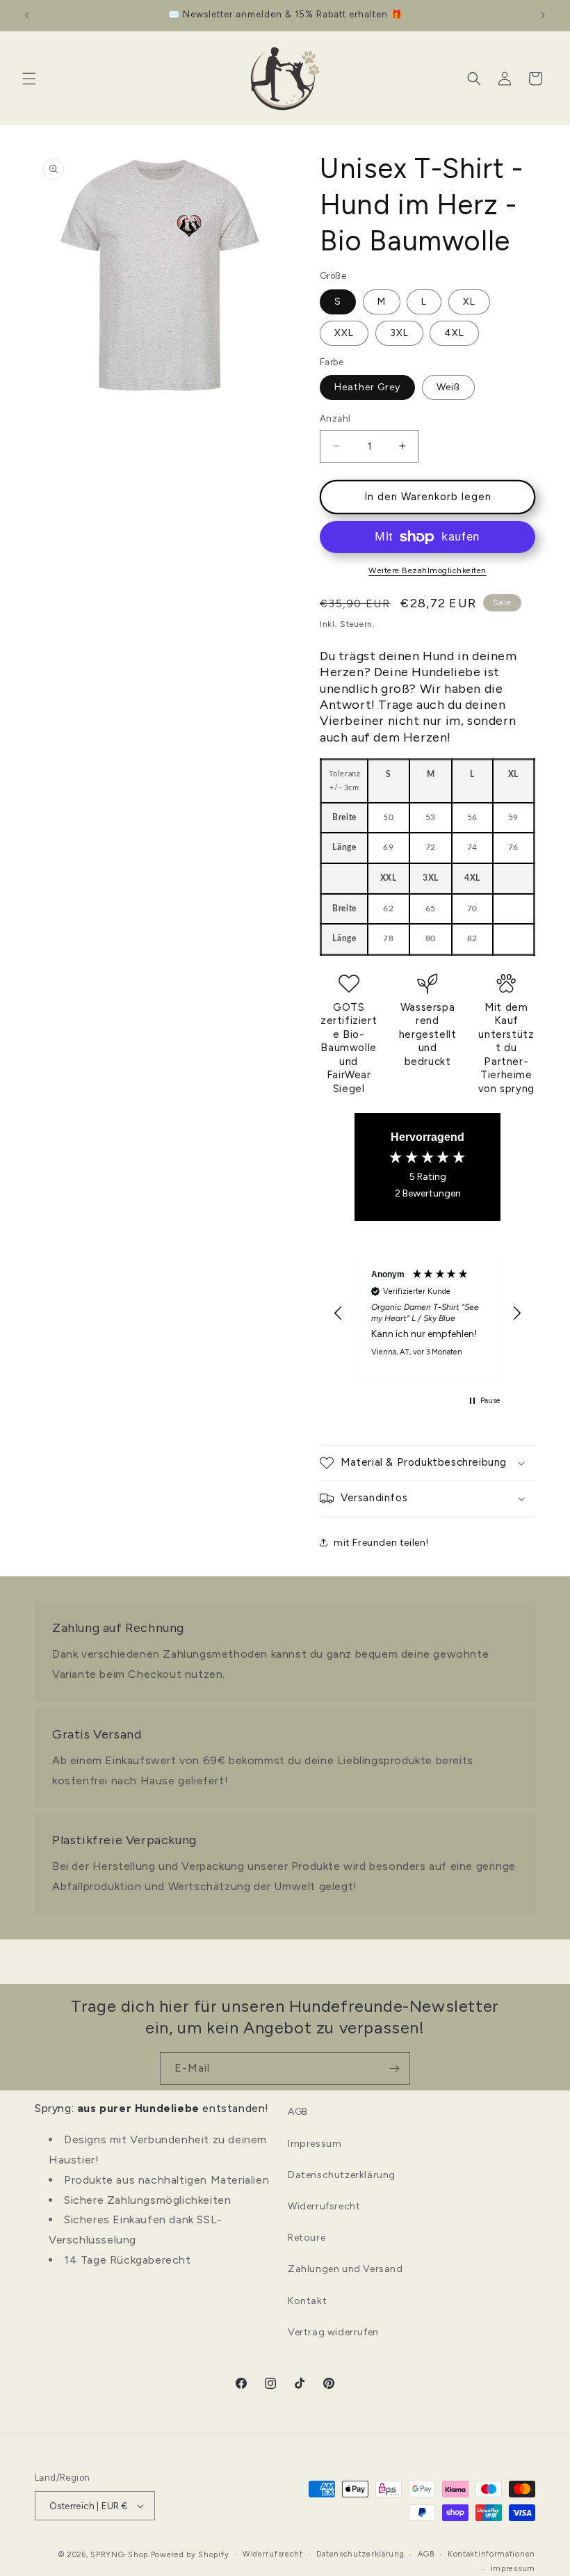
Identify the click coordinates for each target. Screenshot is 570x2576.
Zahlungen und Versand (345, 2269)
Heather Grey (367, 387)
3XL (399, 333)
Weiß (448, 387)
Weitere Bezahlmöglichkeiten (427, 570)
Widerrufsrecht (324, 2206)
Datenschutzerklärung (342, 2175)
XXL (344, 333)
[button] (29, 79)
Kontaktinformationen (491, 2554)
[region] (427, 1313)
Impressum (315, 2144)
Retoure (307, 2238)
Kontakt (307, 2301)
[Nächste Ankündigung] (543, 15)
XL (469, 302)
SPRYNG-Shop (119, 2555)
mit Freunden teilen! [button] (381, 1543)
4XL (454, 333)
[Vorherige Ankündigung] (27, 15)
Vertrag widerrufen (333, 2332)
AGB (298, 2112)
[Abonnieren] (394, 2069)
